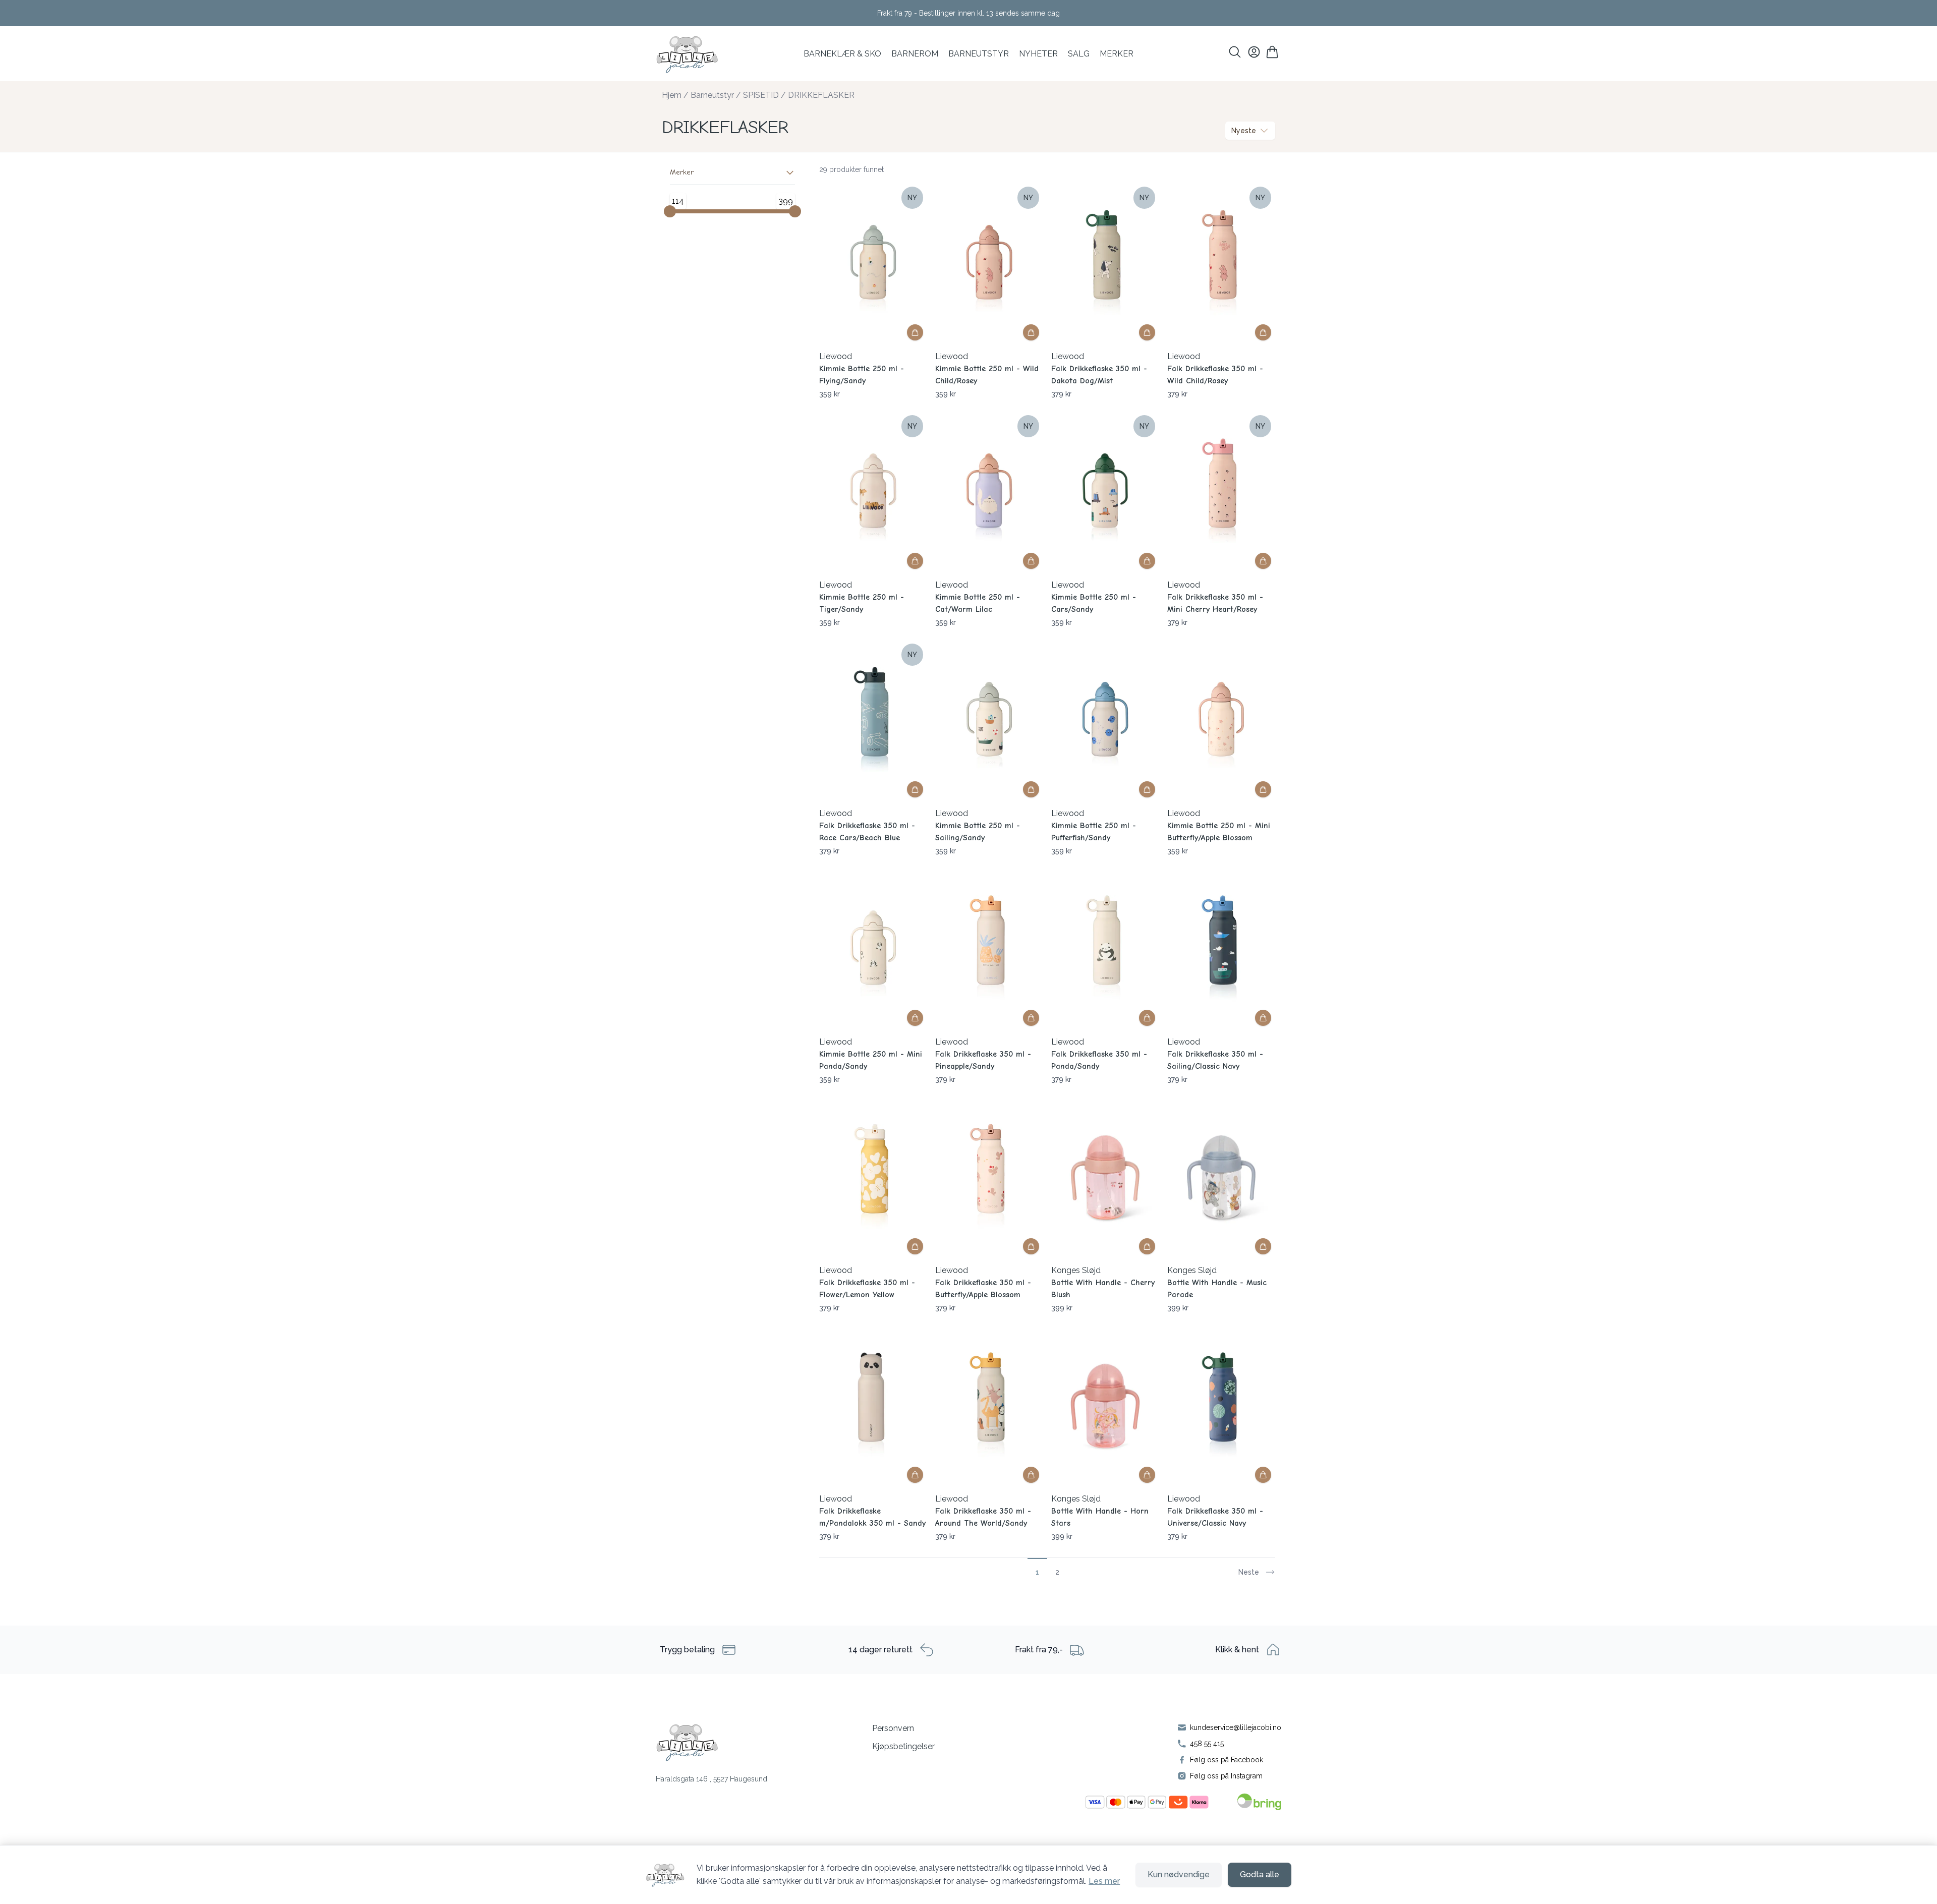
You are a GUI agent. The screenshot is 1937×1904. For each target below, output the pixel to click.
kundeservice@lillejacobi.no (1236, 1727)
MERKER (1117, 54)
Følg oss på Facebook (1227, 1760)
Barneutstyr (979, 54)
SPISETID (761, 95)
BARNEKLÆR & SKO (842, 54)
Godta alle (1260, 1874)
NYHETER (1038, 54)
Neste (1249, 1572)
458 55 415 (1207, 1744)
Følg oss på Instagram (1226, 1776)
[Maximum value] (795, 211)
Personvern (893, 1728)
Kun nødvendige (1179, 1874)
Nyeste (1244, 131)
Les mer (1104, 1881)
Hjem (672, 95)
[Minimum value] (670, 211)
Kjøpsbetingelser (903, 1746)
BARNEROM (915, 54)
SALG (1079, 54)
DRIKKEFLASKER (821, 95)
